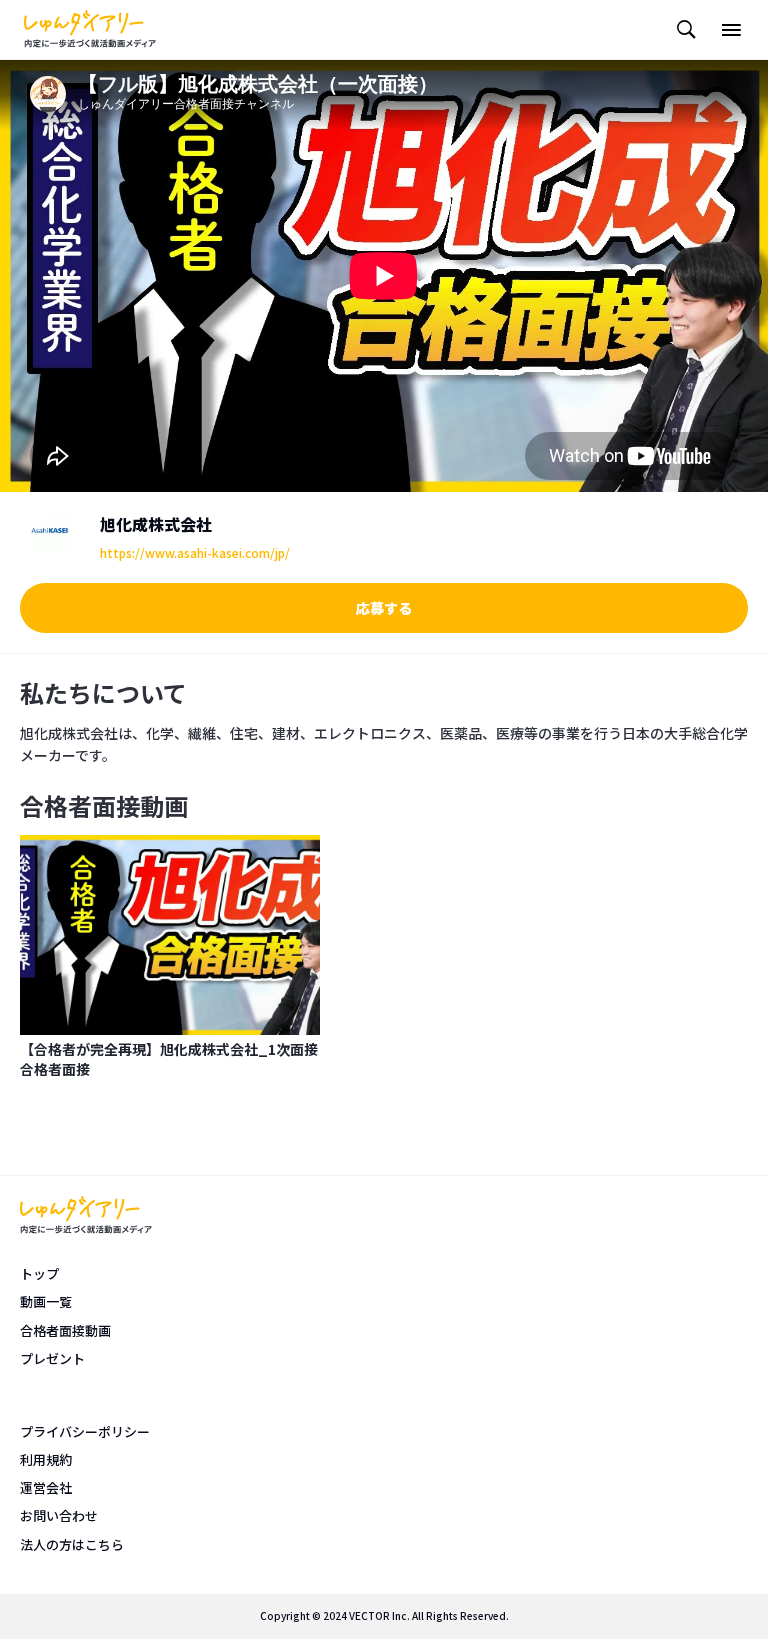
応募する (384, 608)
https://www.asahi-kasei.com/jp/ (195, 552)
